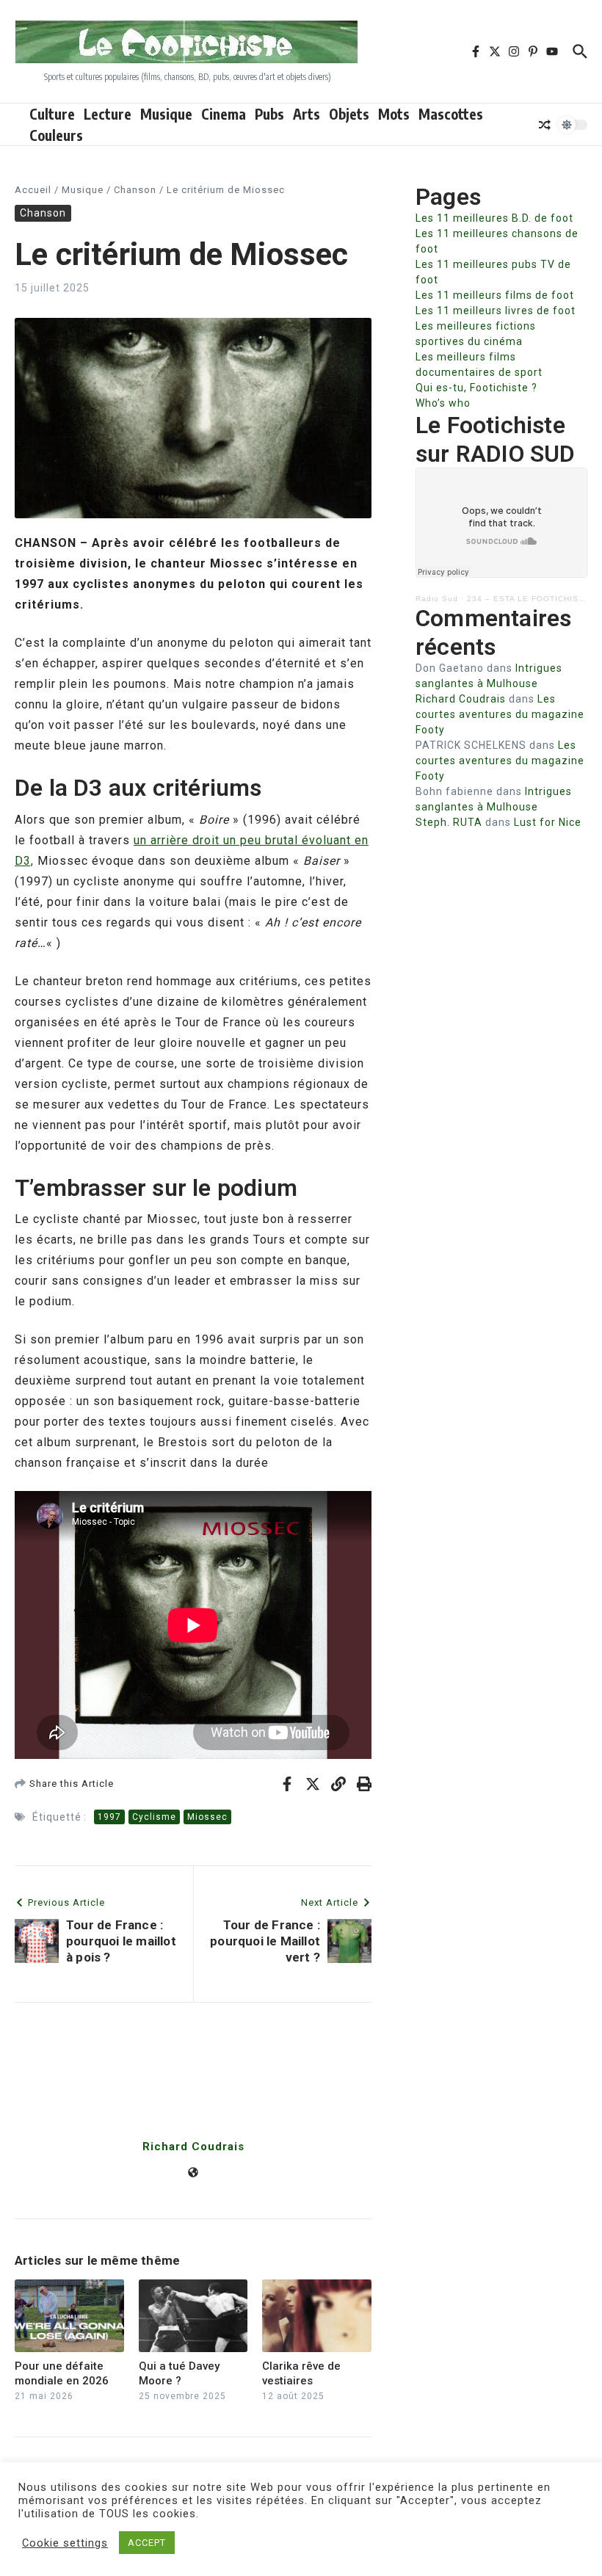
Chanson (135, 190)
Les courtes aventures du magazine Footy (500, 714)
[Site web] (193, 2174)
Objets (349, 114)
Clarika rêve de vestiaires (301, 2373)
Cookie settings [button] (65, 2543)
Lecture (108, 114)
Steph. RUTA (449, 822)
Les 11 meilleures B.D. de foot (494, 218)
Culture (52, 114)
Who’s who (443, 403)
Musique (166, 114)
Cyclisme (154, 1817)
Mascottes (451, 114)
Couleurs (56, 135)
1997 (109, 1817)
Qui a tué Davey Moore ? (179, 2373)
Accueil (33, 190)
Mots (394, 114)
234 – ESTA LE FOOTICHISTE (528, 599)
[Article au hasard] (545, 125)
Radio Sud (437, 599)
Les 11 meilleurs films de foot (495, 295)
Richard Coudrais (193, 2147)
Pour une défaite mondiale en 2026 (62, 2373)
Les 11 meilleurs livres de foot (496, 311)
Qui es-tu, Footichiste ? (476, 388)
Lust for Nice (548, 822)
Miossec (207, 1817)
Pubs (269, 114)
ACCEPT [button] (147, 2543)
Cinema (224, 114)
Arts (307, 114)
